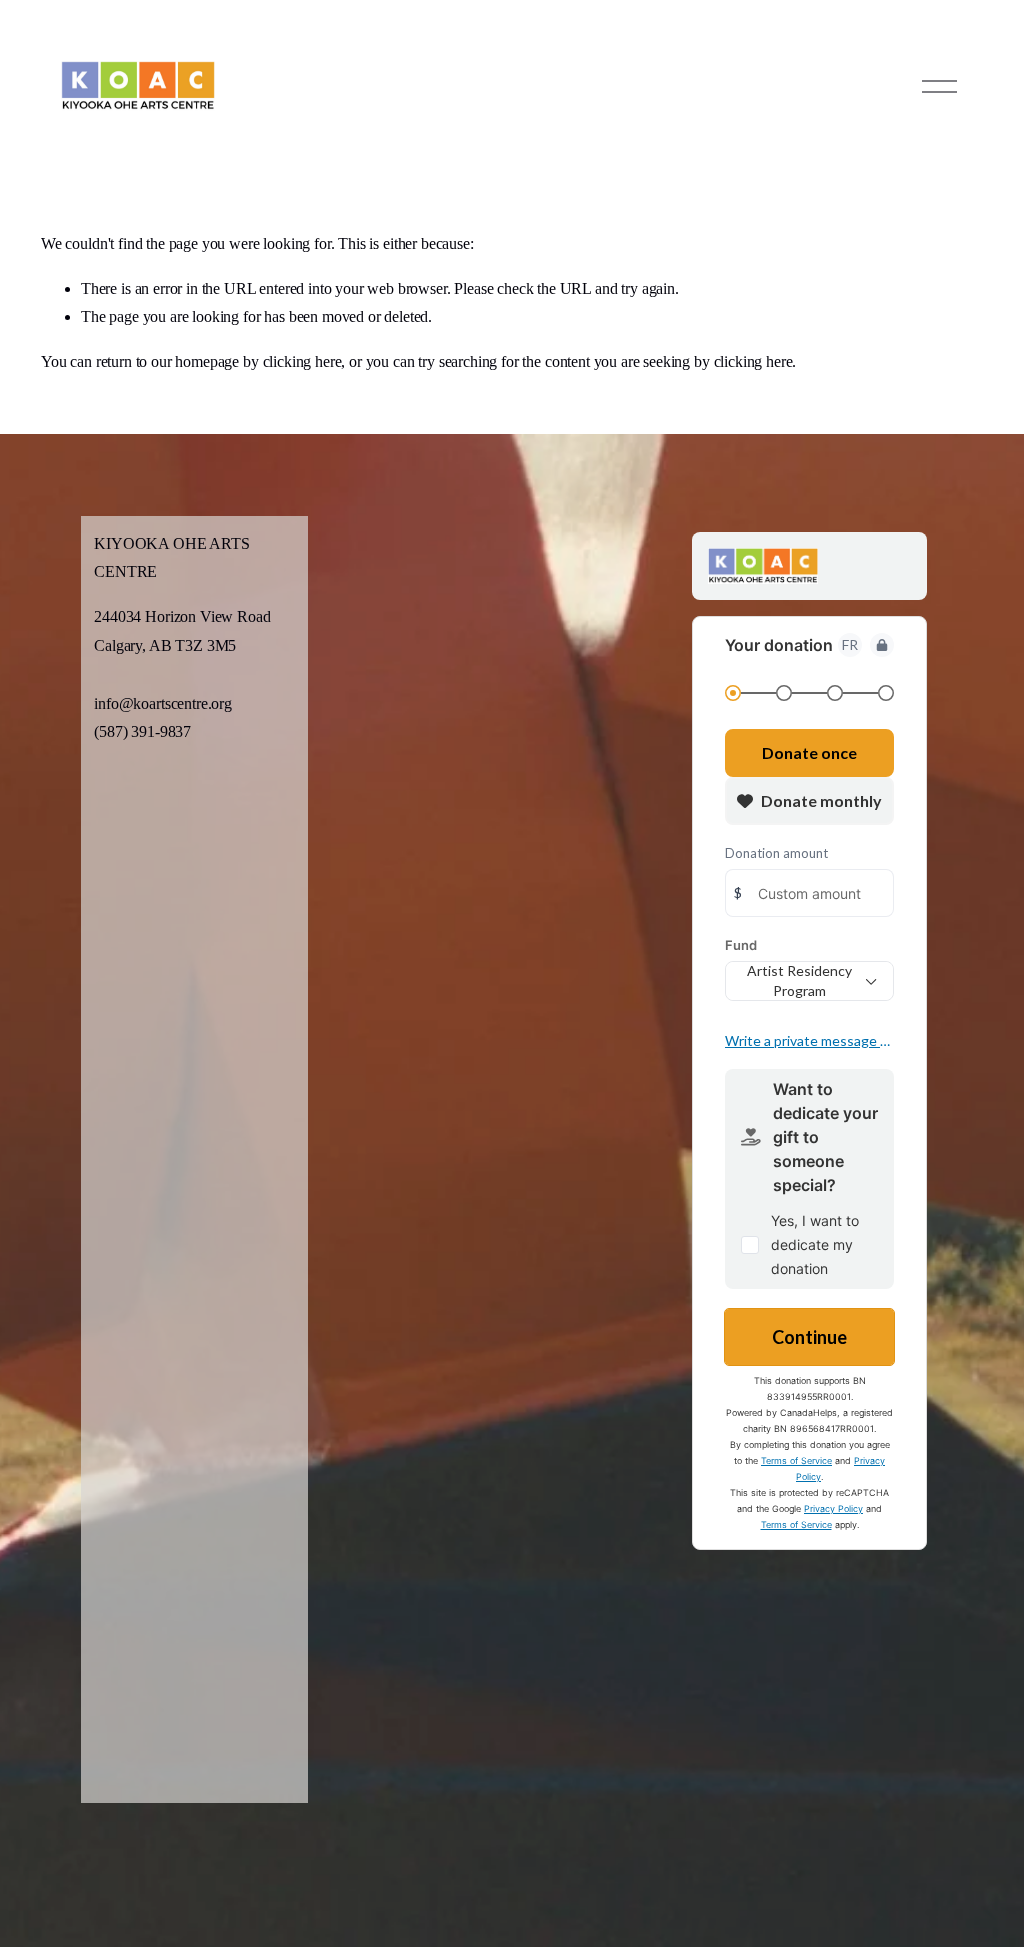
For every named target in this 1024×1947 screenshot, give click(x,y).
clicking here (302, 361)
